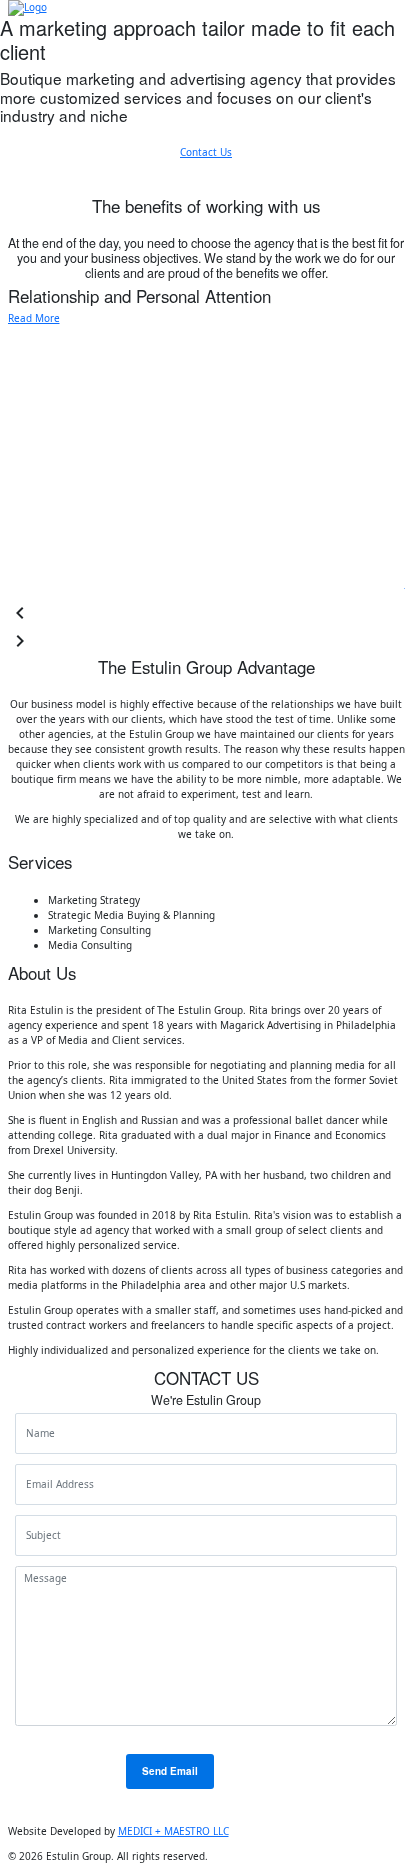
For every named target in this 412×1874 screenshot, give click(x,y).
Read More (34, 318)
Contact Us (206, 152)
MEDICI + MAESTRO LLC (173, 1831)
